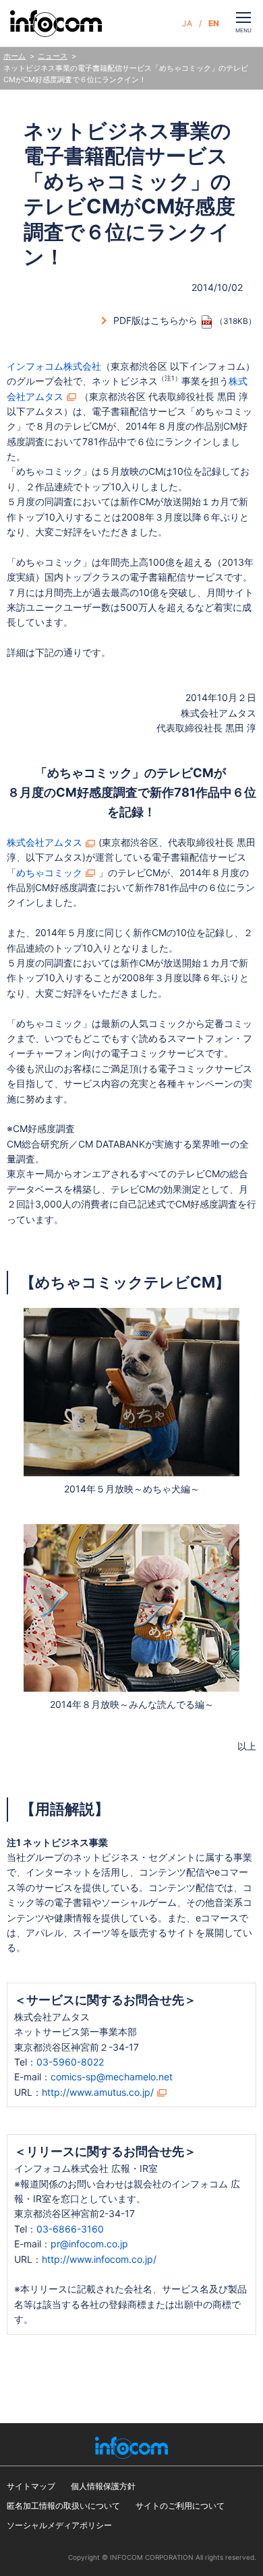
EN (214, 23)
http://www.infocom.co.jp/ (99, 2259)
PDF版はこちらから (155, 320)
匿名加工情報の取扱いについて (63, 2506)
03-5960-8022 (70, 2062)
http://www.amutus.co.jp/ (98, 2092)
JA (187, 23)
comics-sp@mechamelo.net (112, 2077)
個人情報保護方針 (103, 2486)
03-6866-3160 (70, 2229)
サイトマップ (31, 2486)
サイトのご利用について (180, 2506)
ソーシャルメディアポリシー (59, 2525)
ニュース (53, 56)
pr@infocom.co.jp (89, 2244)
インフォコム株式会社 (54, 366)
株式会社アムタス (45, 842)
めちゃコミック (49, 872)
